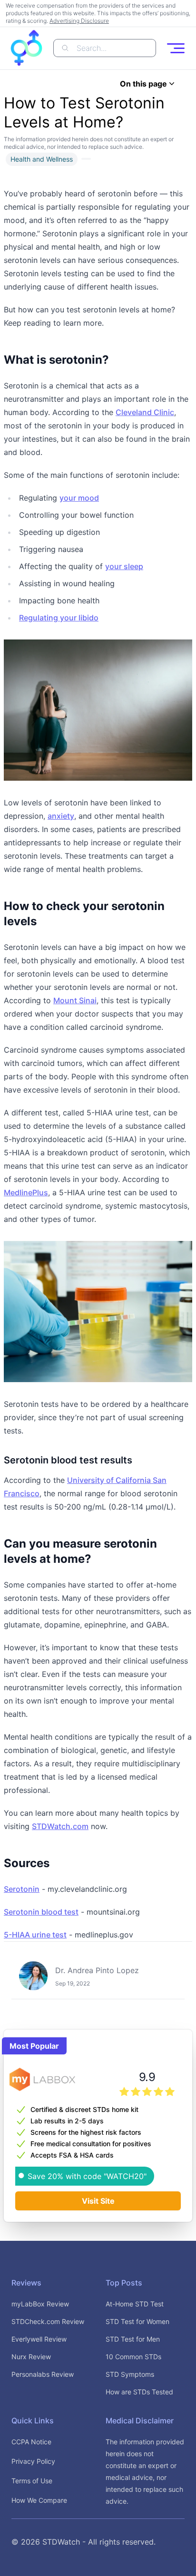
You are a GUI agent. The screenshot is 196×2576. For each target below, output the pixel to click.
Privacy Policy (33, 2461)
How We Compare (39, 2500)
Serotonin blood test (41, 1912)
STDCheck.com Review (48, 2321)
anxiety (61, 816)
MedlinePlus (26, 1192)
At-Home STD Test (135, 2304)
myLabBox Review (40, 2304)
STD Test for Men (133, 2339)
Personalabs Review (43, 2374)
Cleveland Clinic (145, 412)
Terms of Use (32, 2481)
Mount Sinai (75, 1000)
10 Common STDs (133, 2357)
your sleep (124, 566)
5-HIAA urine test (35, 1935)
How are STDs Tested (139, 2392)
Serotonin (22, 1889)
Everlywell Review (39, 2339)
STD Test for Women (137, 2321)
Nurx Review (31, 2357)
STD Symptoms (130, 2374)
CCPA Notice (31, 2442)
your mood (79, 498)
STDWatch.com (60, 1826)
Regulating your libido (59, 618)
